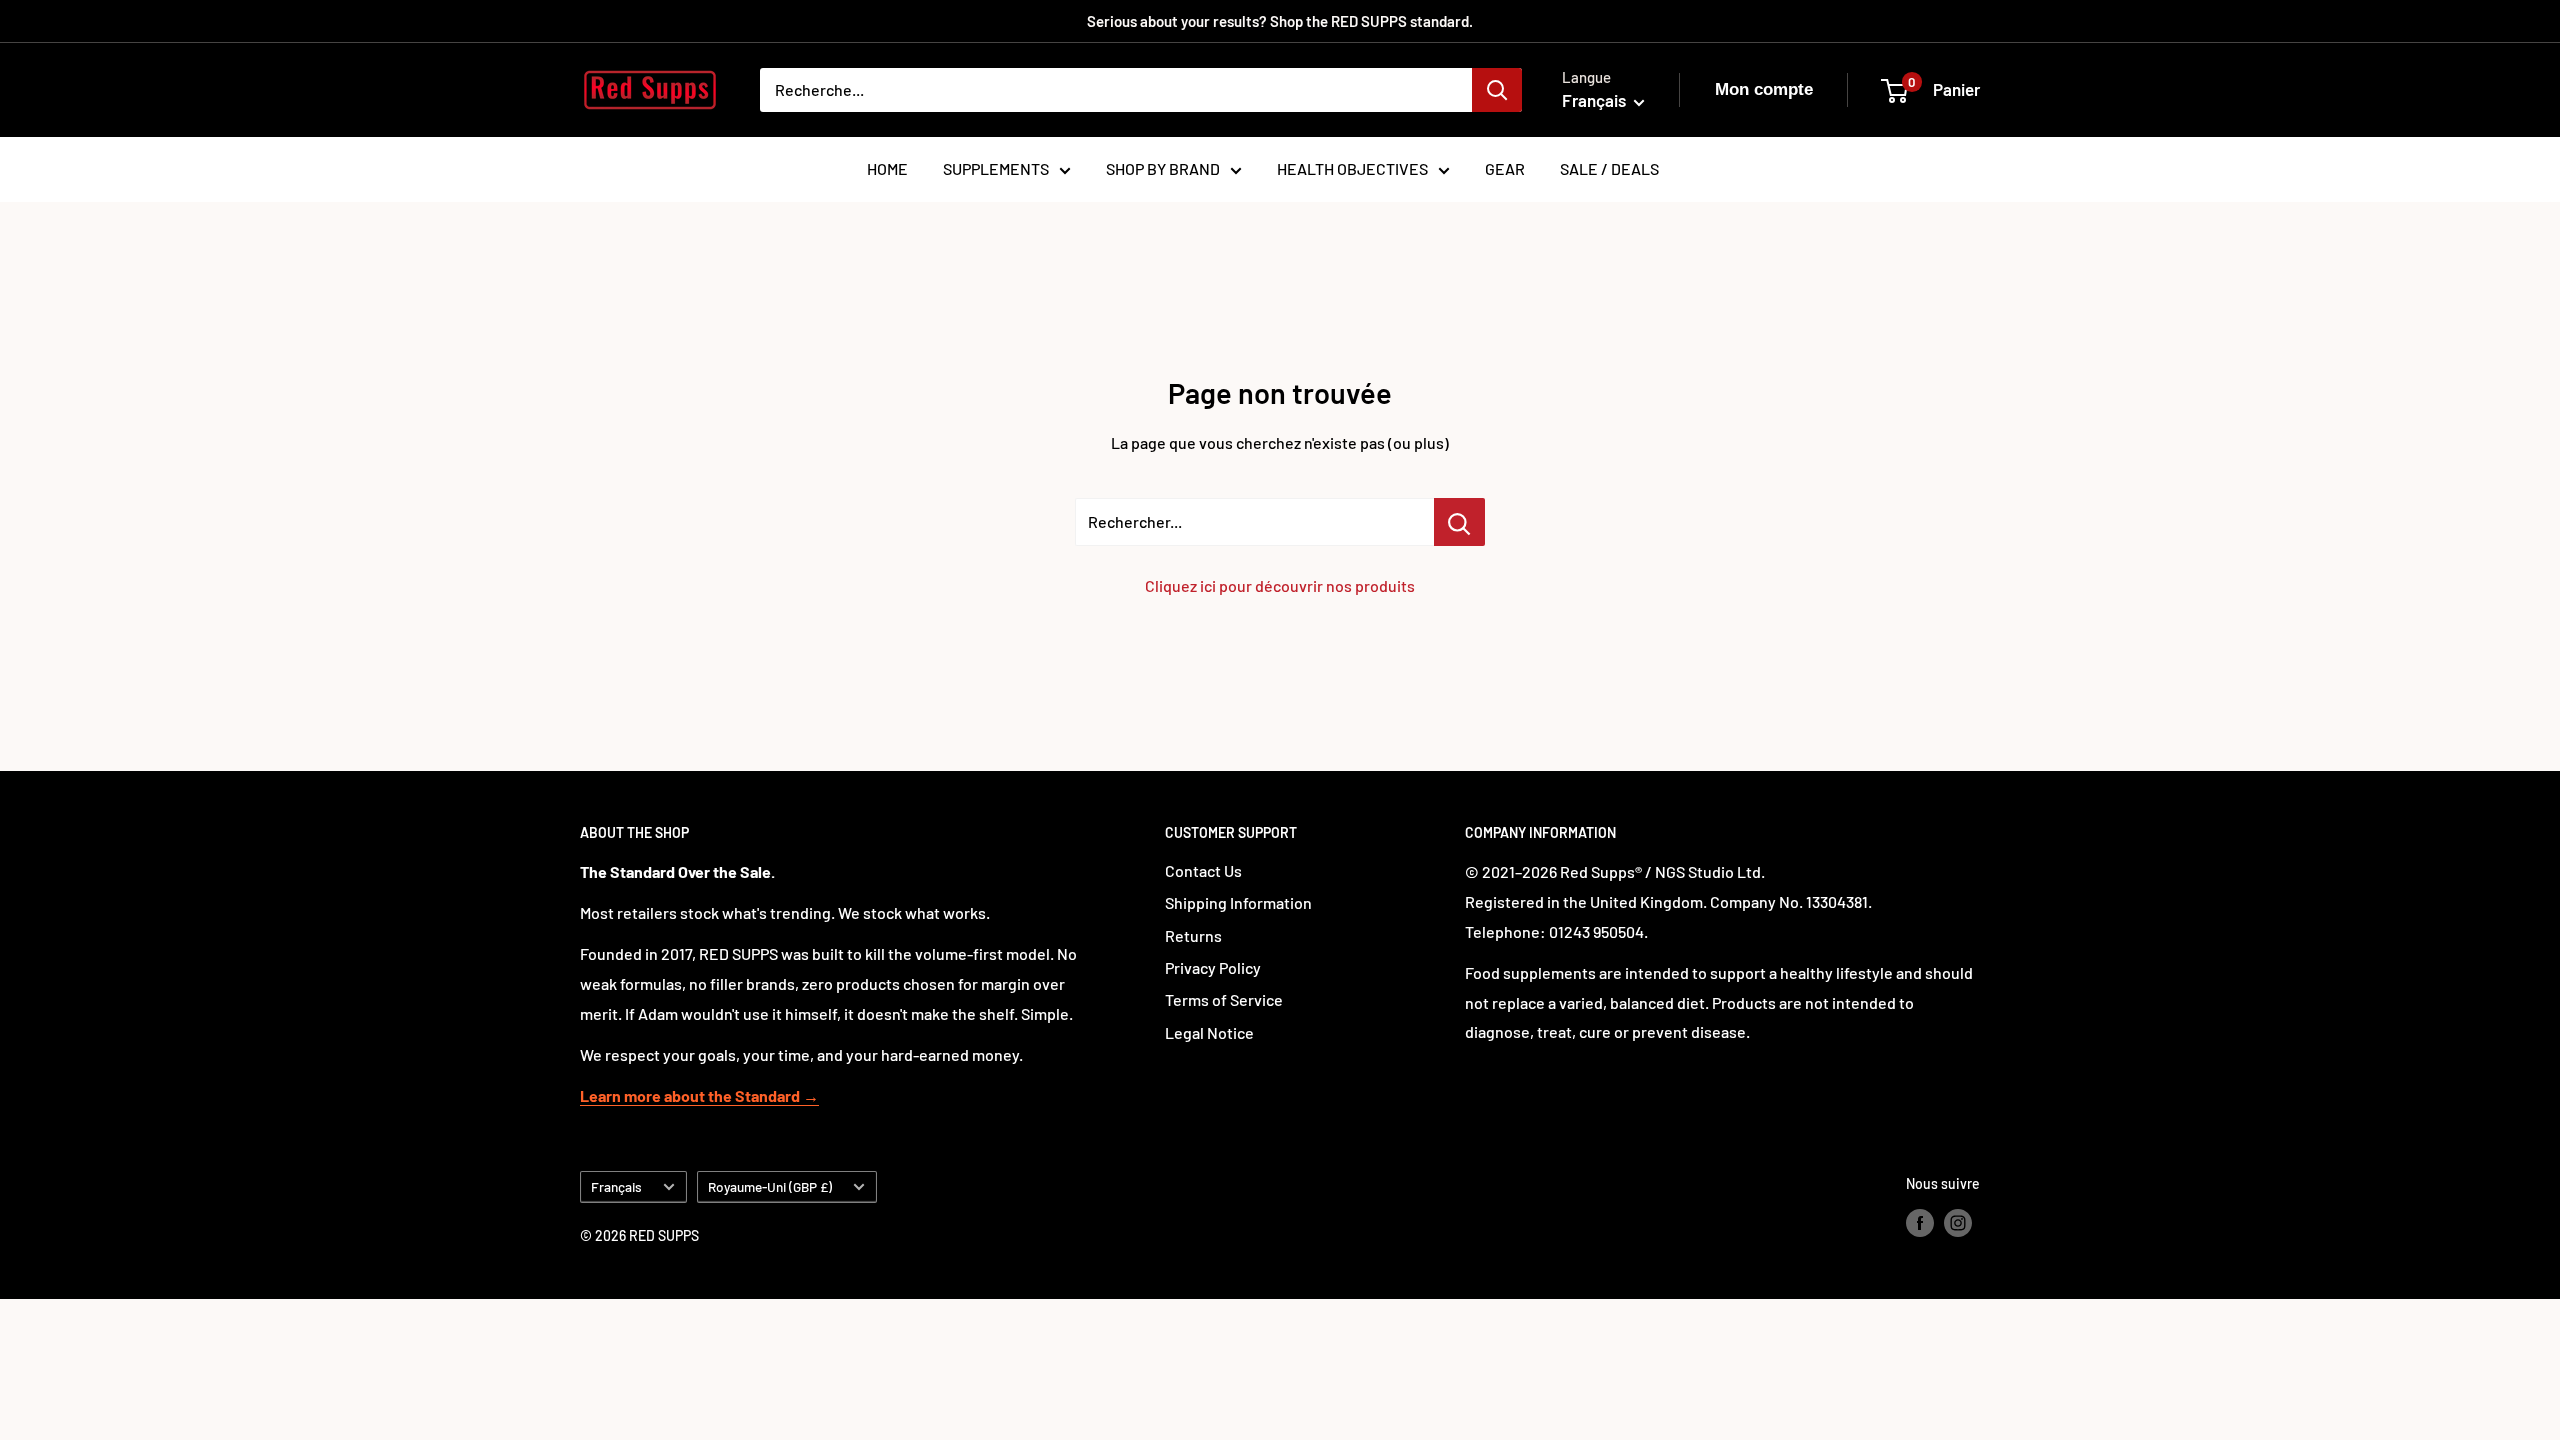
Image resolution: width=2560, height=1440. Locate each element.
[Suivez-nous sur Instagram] (1958, 1222)
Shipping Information (1238, 902)
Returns (1193, 935)
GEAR (1505, 168)
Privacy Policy (1213, 967)
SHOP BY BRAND (1163, 168)
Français (616, 1186)
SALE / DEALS (1609, 168)
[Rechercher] (1497, 90)
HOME (887, 168)
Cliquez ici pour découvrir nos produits (1280, 585)
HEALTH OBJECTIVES (1352, 168)
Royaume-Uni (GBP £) (770, 1186)
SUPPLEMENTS (996, 168)
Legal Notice (1209, 1032)
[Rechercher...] (1459, 522)
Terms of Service (1224, 999)
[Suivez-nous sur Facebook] (1920, 1222)
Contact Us (1203, 870)
